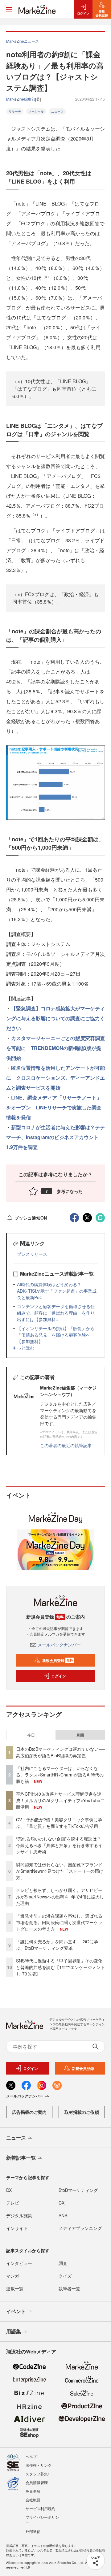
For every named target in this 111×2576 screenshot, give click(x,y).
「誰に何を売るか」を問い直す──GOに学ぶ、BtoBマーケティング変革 (57, 1945)
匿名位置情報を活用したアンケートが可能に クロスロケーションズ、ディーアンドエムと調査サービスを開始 (55, 1078)
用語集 (14, 2331)
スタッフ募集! (37, 2474)
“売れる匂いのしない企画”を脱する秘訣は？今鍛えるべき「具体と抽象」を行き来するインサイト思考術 (59, 1845)
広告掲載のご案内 (29, 2112)
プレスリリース (32, 1254)
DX (9, 2190)
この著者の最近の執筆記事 (66, 1445)
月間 (80, 1735)
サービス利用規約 (40, 2508)
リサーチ (15, 111)
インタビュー (19, 2263)
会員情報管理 (37, 2482)
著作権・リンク (39, 2465)
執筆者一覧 (69, 2288)
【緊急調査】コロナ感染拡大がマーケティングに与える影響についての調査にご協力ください (55, 1018)
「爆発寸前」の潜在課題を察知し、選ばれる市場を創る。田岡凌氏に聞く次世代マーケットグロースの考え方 (59, 1922)
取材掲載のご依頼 (82, 2112)
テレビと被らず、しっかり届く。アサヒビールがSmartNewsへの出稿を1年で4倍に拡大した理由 (60, 1897)
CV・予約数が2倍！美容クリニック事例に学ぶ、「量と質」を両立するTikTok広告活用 (59, 1823)
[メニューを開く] (9, 9)
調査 (63, 2263)
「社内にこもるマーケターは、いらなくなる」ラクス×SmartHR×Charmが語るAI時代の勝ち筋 (60, 1775)
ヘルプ (31, 2456)
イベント (16, 2311)
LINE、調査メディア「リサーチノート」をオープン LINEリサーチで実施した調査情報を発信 (54, 1107)
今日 (31, 1735)
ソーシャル (36, 111)
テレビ (13, 2203)
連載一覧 (15, 2288)
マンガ (13, 2276)
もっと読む (23, 1348)
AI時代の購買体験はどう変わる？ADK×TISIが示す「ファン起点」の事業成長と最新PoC (57, 1291)
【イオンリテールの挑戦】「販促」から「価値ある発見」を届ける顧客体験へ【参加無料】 (56, 1335)
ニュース (57, 111)
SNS (63, 2215)
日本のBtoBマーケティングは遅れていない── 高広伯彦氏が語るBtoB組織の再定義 (60, 1752)
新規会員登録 (58, 1660)
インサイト (17, 2228)
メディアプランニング (80, 2228)
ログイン (59, 1676)
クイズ (65, 2276)
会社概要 (33, 2500)
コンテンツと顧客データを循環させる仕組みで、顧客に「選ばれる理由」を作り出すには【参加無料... (56, 1313)
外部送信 (33, 2531)
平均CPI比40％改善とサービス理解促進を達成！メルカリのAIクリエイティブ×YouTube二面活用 (60, 1800)
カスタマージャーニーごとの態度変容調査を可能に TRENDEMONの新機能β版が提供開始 (55, 1048)
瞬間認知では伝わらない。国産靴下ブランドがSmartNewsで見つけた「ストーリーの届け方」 (60, 1871)
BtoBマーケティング (78, 2190)
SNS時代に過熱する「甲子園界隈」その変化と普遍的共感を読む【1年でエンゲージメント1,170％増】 (60, 1967)
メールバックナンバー (59, 1645)
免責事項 (33, 2491)
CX (62, 2203)
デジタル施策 (19, 2215)
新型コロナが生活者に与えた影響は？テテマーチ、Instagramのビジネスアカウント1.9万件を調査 (55, 1137)
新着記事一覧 (21, 2158)
